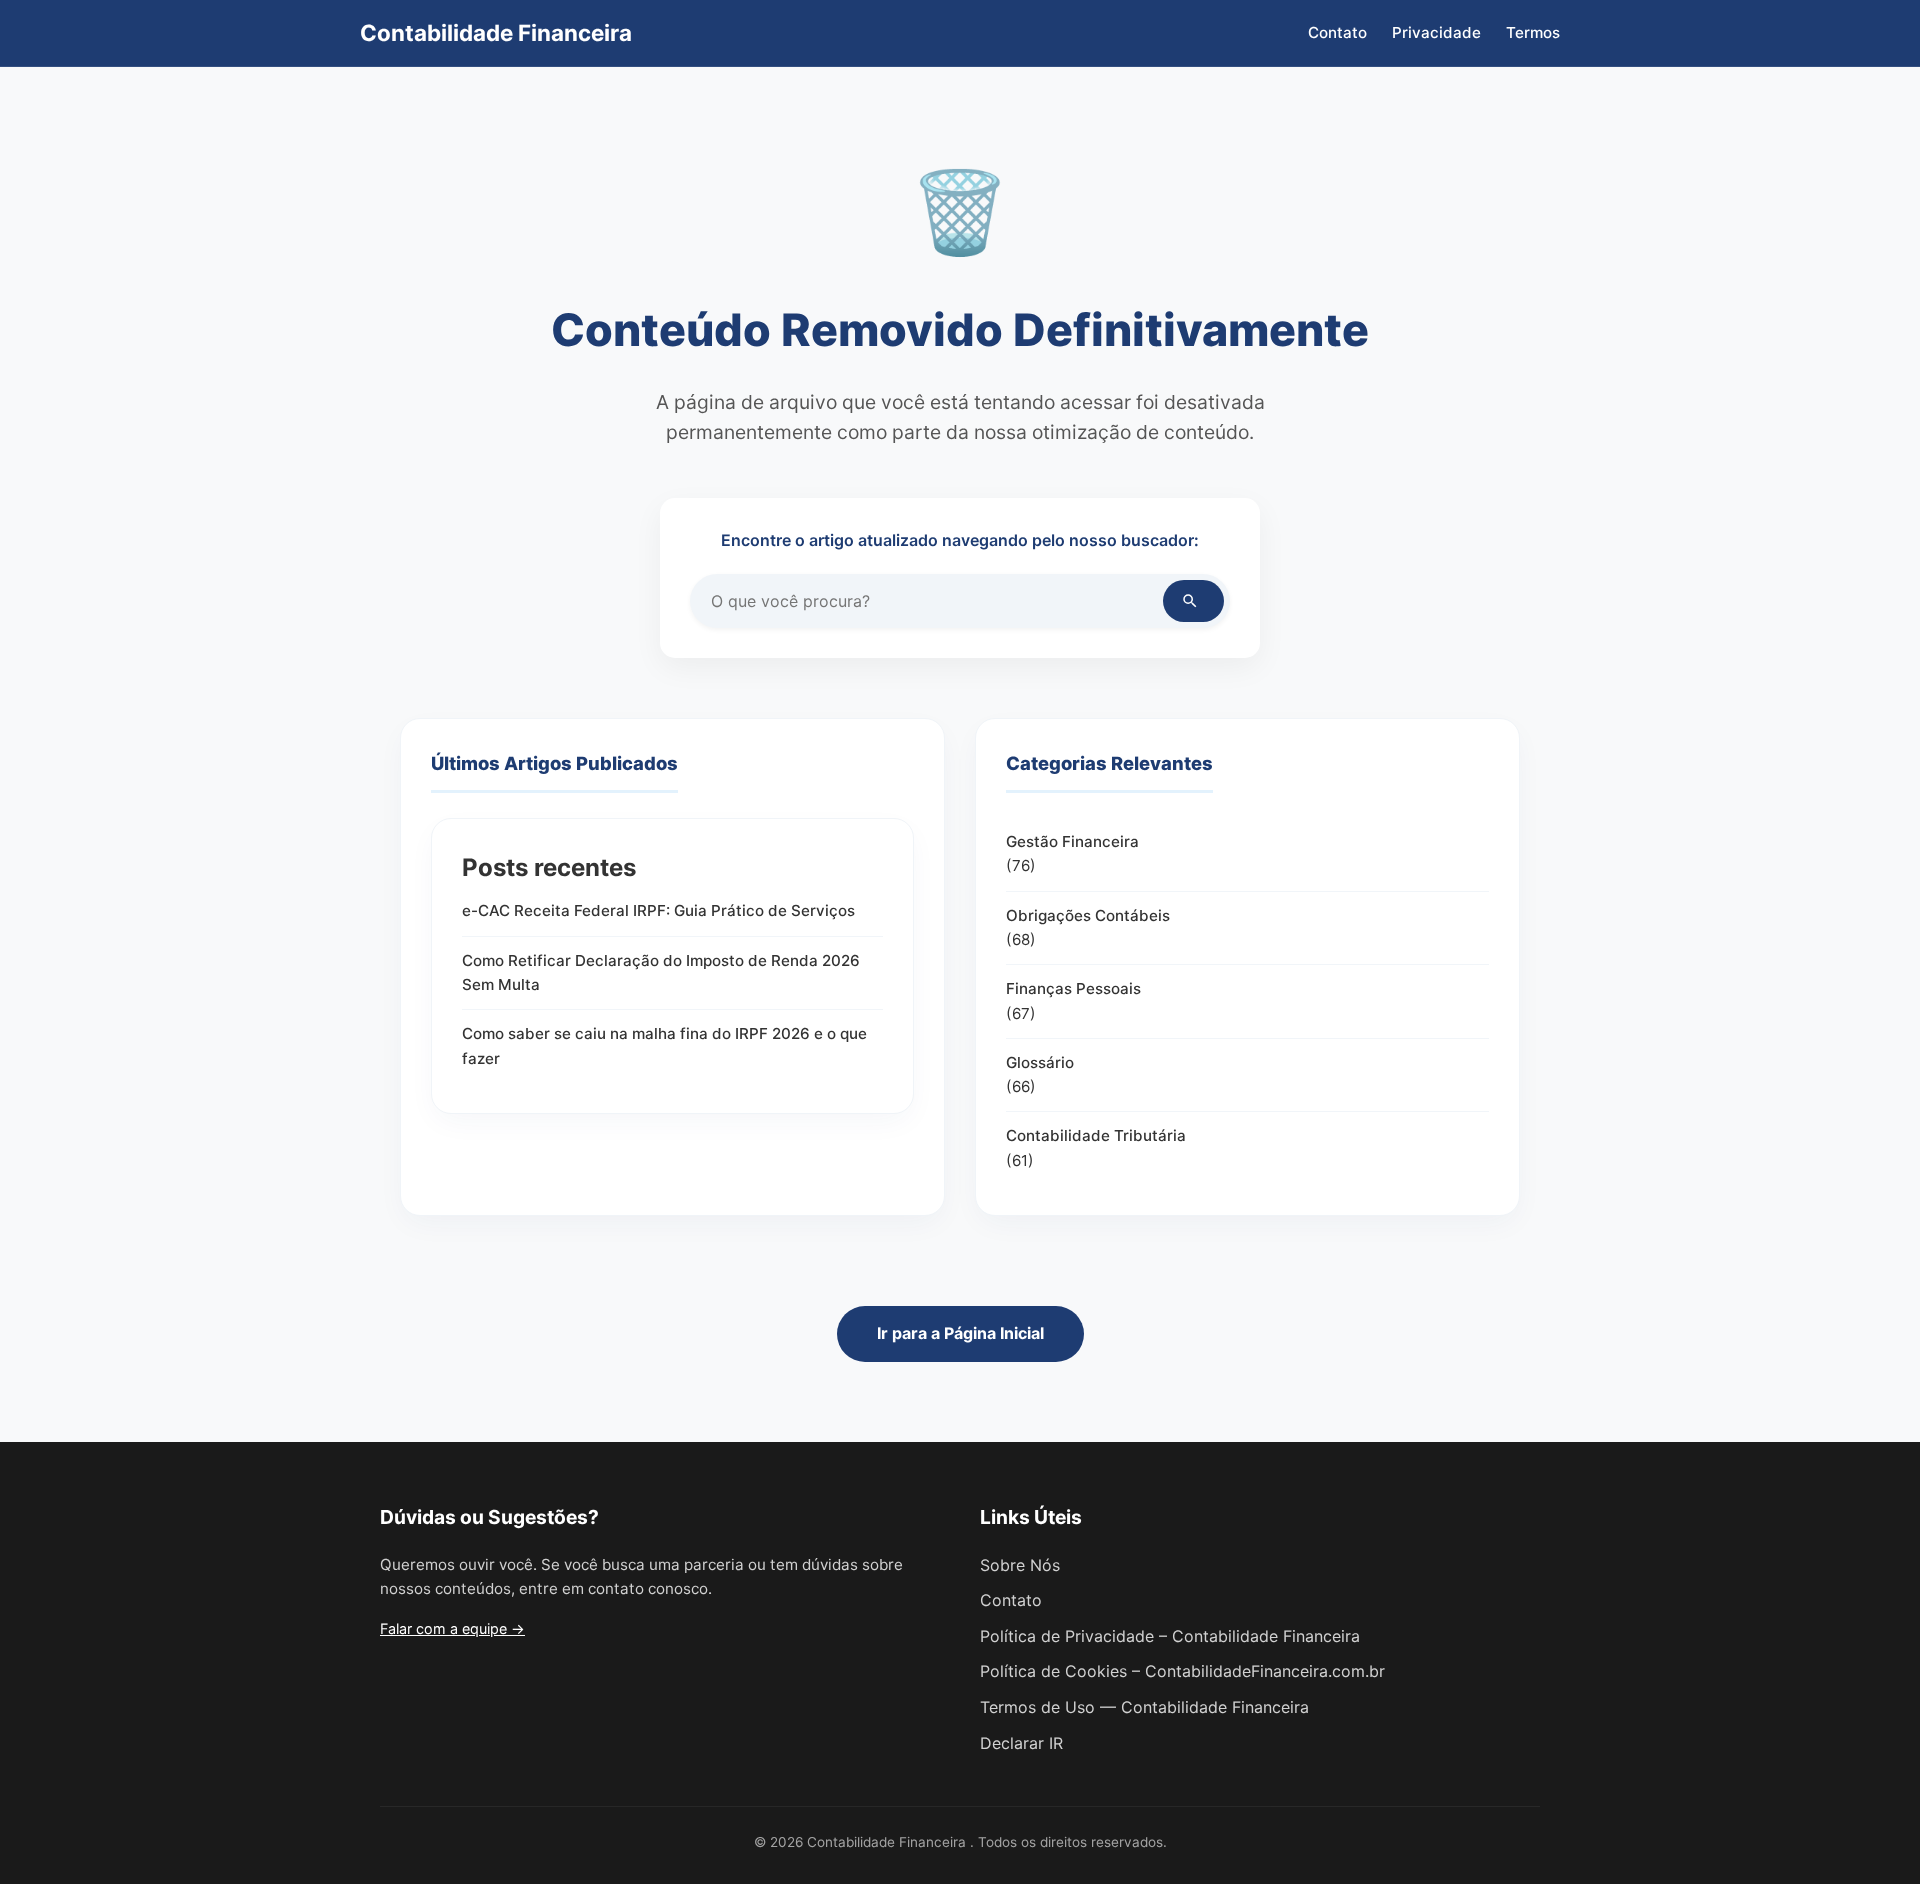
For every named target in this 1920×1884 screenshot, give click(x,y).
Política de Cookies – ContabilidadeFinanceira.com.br (1182, 1671)
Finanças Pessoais (1073, 988)
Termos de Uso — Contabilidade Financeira (1144, 1707)
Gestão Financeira (1072, 841)
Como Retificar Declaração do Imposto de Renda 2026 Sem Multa (661, 972)
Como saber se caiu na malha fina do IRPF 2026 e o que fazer (664, 1045)
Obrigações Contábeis (1088, 915)
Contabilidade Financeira (496, 32)
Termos (1533, 32)
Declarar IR (1021, 1743)
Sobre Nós (1020, 1565)
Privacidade (1436, 32)
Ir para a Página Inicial (960, 1333)
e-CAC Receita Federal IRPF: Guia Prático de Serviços (658, 910)
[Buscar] (1193, 601)
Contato (1337, 32)
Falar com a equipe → (452, 1628)
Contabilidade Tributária (1096, 1135)
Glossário (1040, 1062)
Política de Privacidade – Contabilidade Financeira (1170, 1636)
